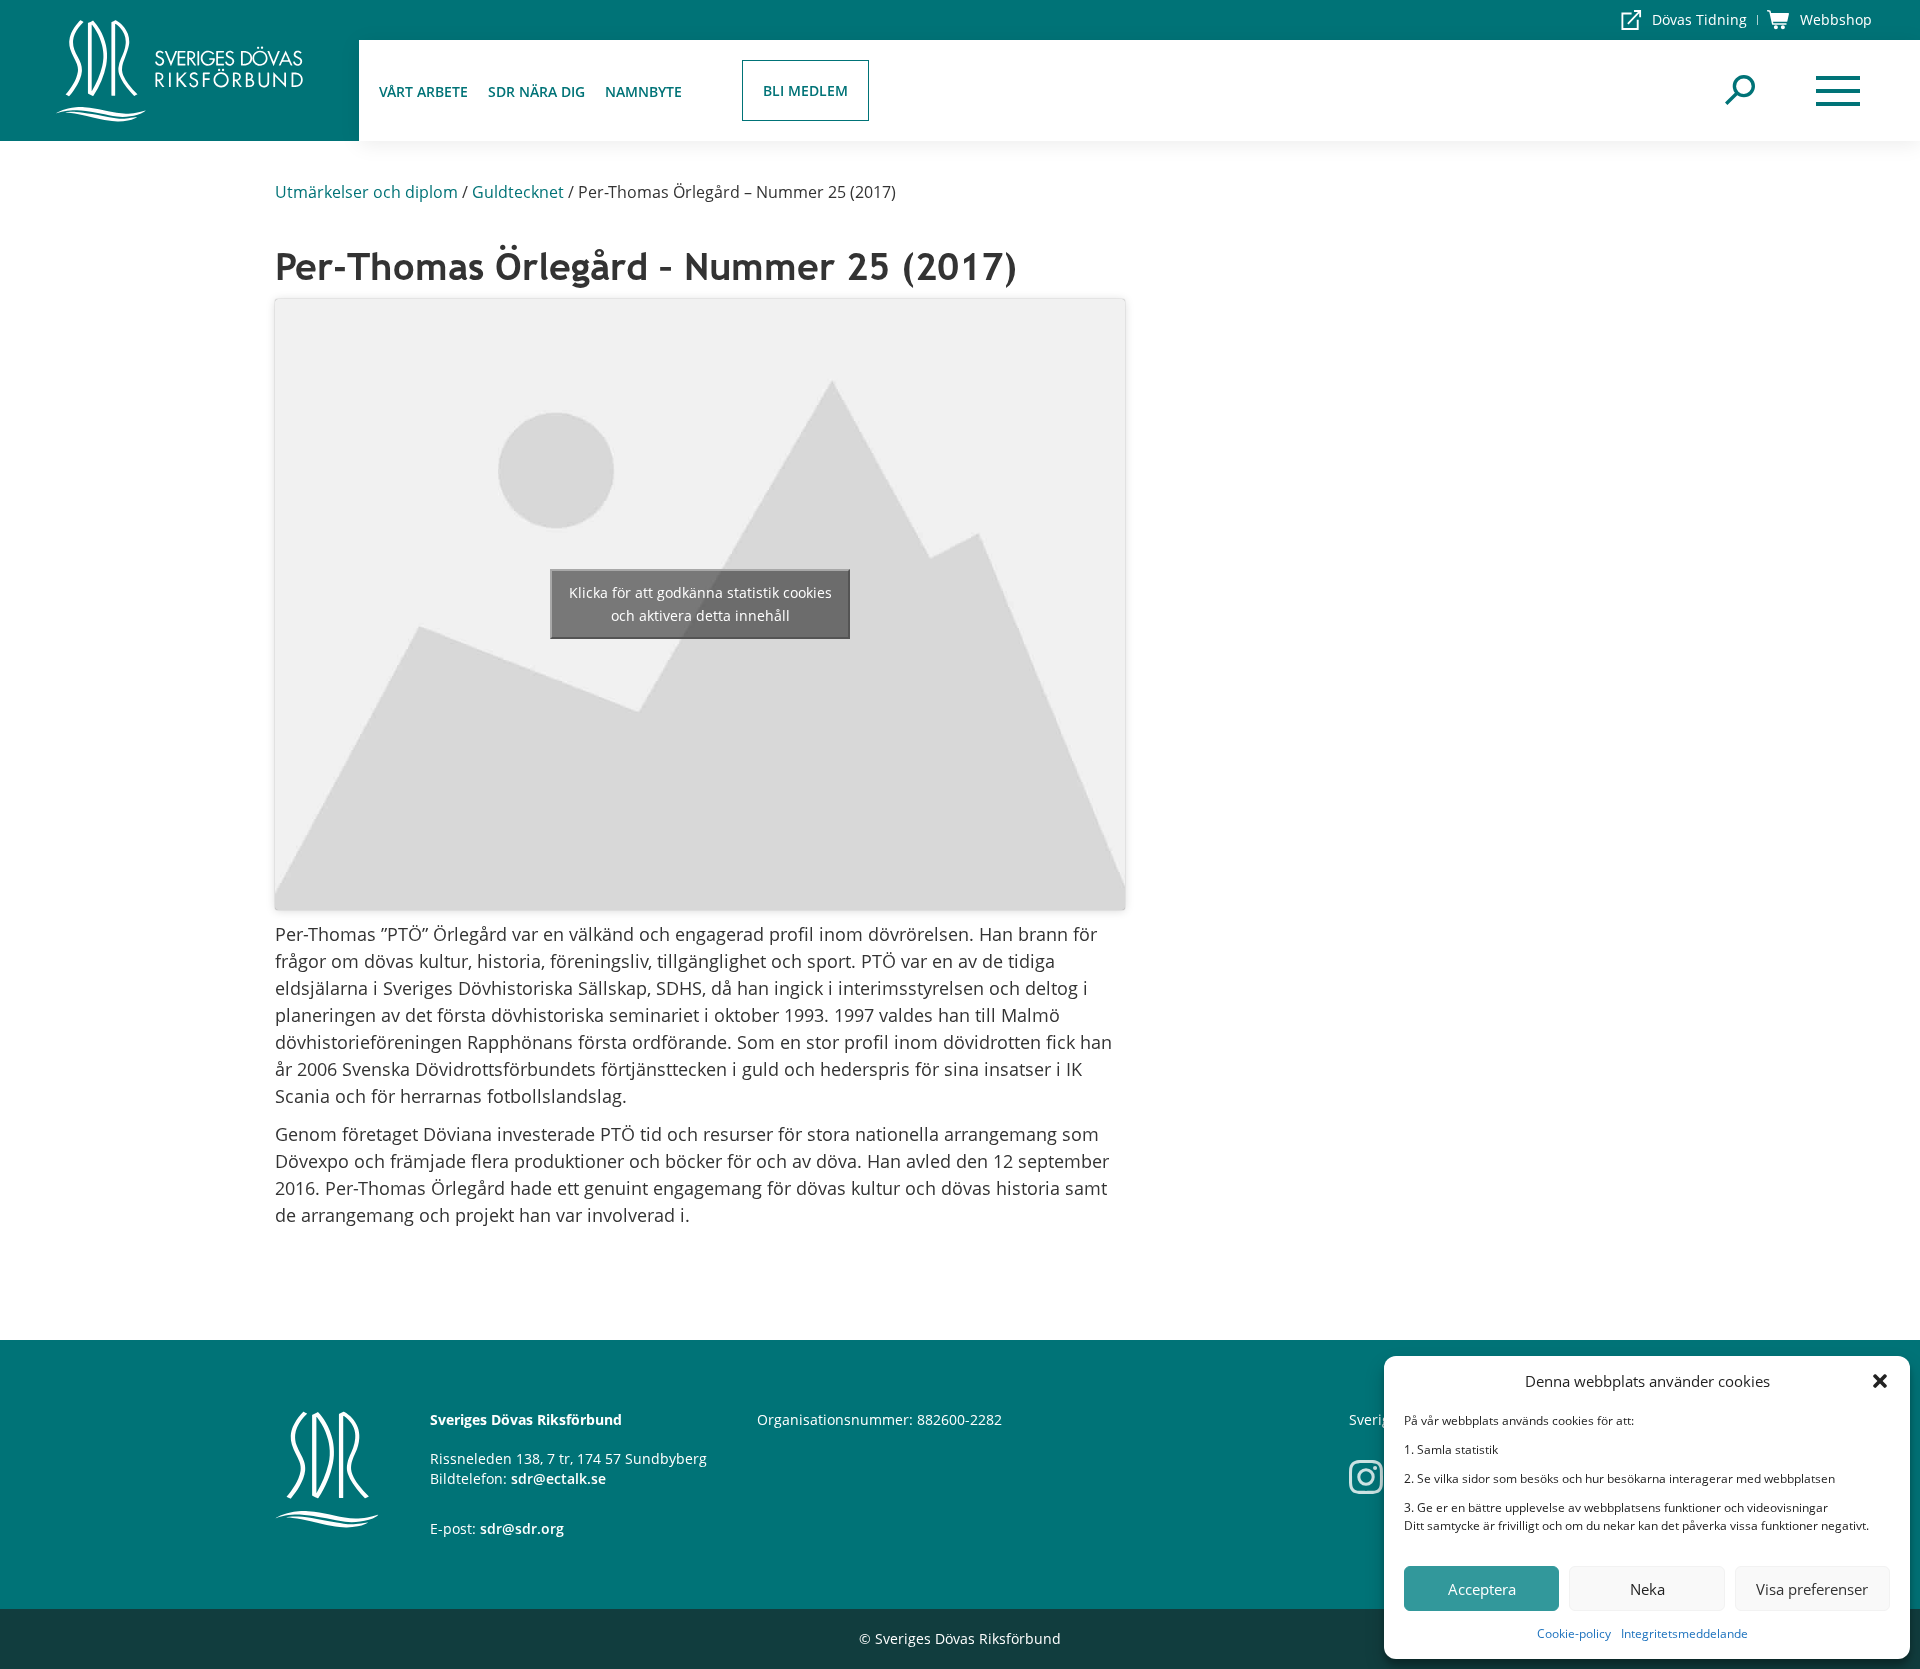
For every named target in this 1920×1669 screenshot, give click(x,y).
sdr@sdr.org (522, 1528)
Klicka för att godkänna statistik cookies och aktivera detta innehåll (700, 604)
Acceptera (1482, 1589)
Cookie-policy (1574, 1633)
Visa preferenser (1812, 1589)
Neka (1647, 1589)
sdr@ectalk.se (558, 1478)
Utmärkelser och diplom (366, 192)
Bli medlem (805, 90)
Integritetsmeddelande (1684, 1633)
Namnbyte (643, 91)
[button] (1880, 1381)
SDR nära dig (536, 91)
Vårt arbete (423, 91)
